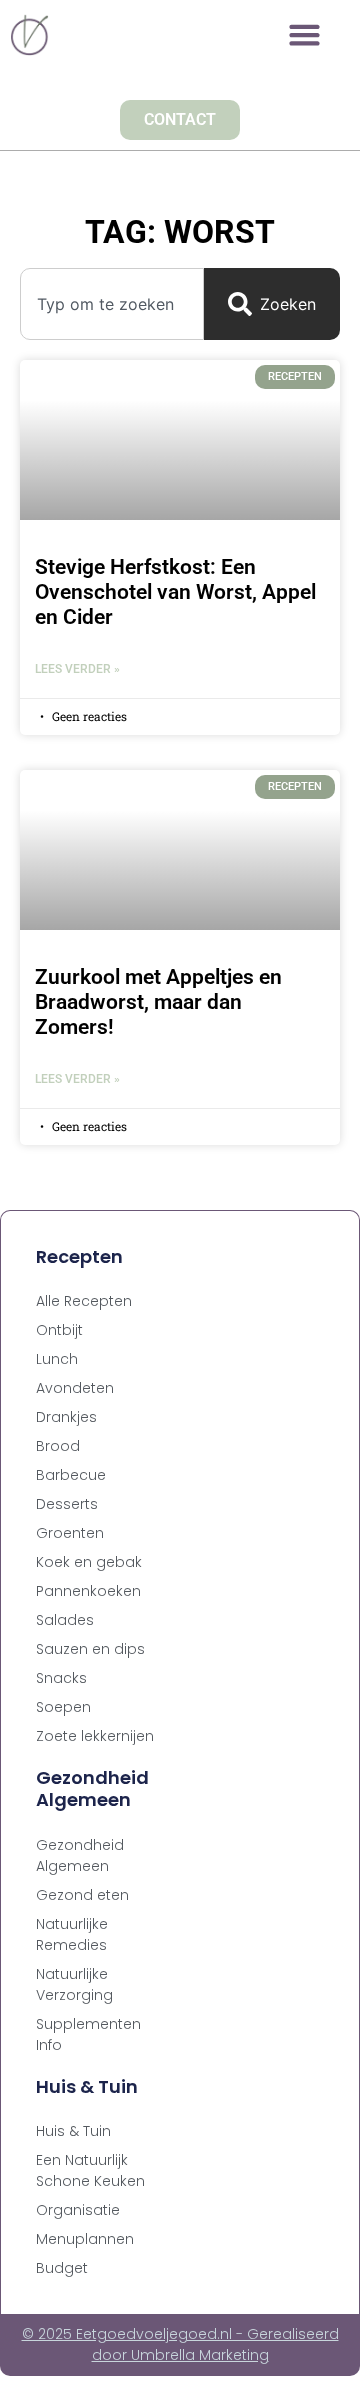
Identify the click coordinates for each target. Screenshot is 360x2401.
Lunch (57, 1359)
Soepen (63, 1707)
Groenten (70, 1533)
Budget (62, 2268)
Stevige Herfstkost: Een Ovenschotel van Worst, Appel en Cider (175, 592)
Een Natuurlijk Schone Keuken (90, 2170)
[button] (305, 35)
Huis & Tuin (73, 2131)
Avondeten (75, 1388)
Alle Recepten (84, 1301)
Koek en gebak (89, 1562)
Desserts (67, 1504)
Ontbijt (59, 1330)
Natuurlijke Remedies (72, 1934)
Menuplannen (85, 2239)
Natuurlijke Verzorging (74, 1984)
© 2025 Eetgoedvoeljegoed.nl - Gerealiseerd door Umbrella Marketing (180, 2344)
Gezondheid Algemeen (80, 1855)
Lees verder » (77, 669)
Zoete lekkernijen (95, 1736)
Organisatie (78, 2210)
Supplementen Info (88, 2034)
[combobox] (112, 304)
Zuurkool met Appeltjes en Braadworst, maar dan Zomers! (158, 1002)
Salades (65, 1620)
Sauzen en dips (90, 1649)
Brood (58, 1446)
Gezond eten (82, 1895)
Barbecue (71, 1475)
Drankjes (66, 1417)
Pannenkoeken (88, 1591)
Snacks (61, 1678)
